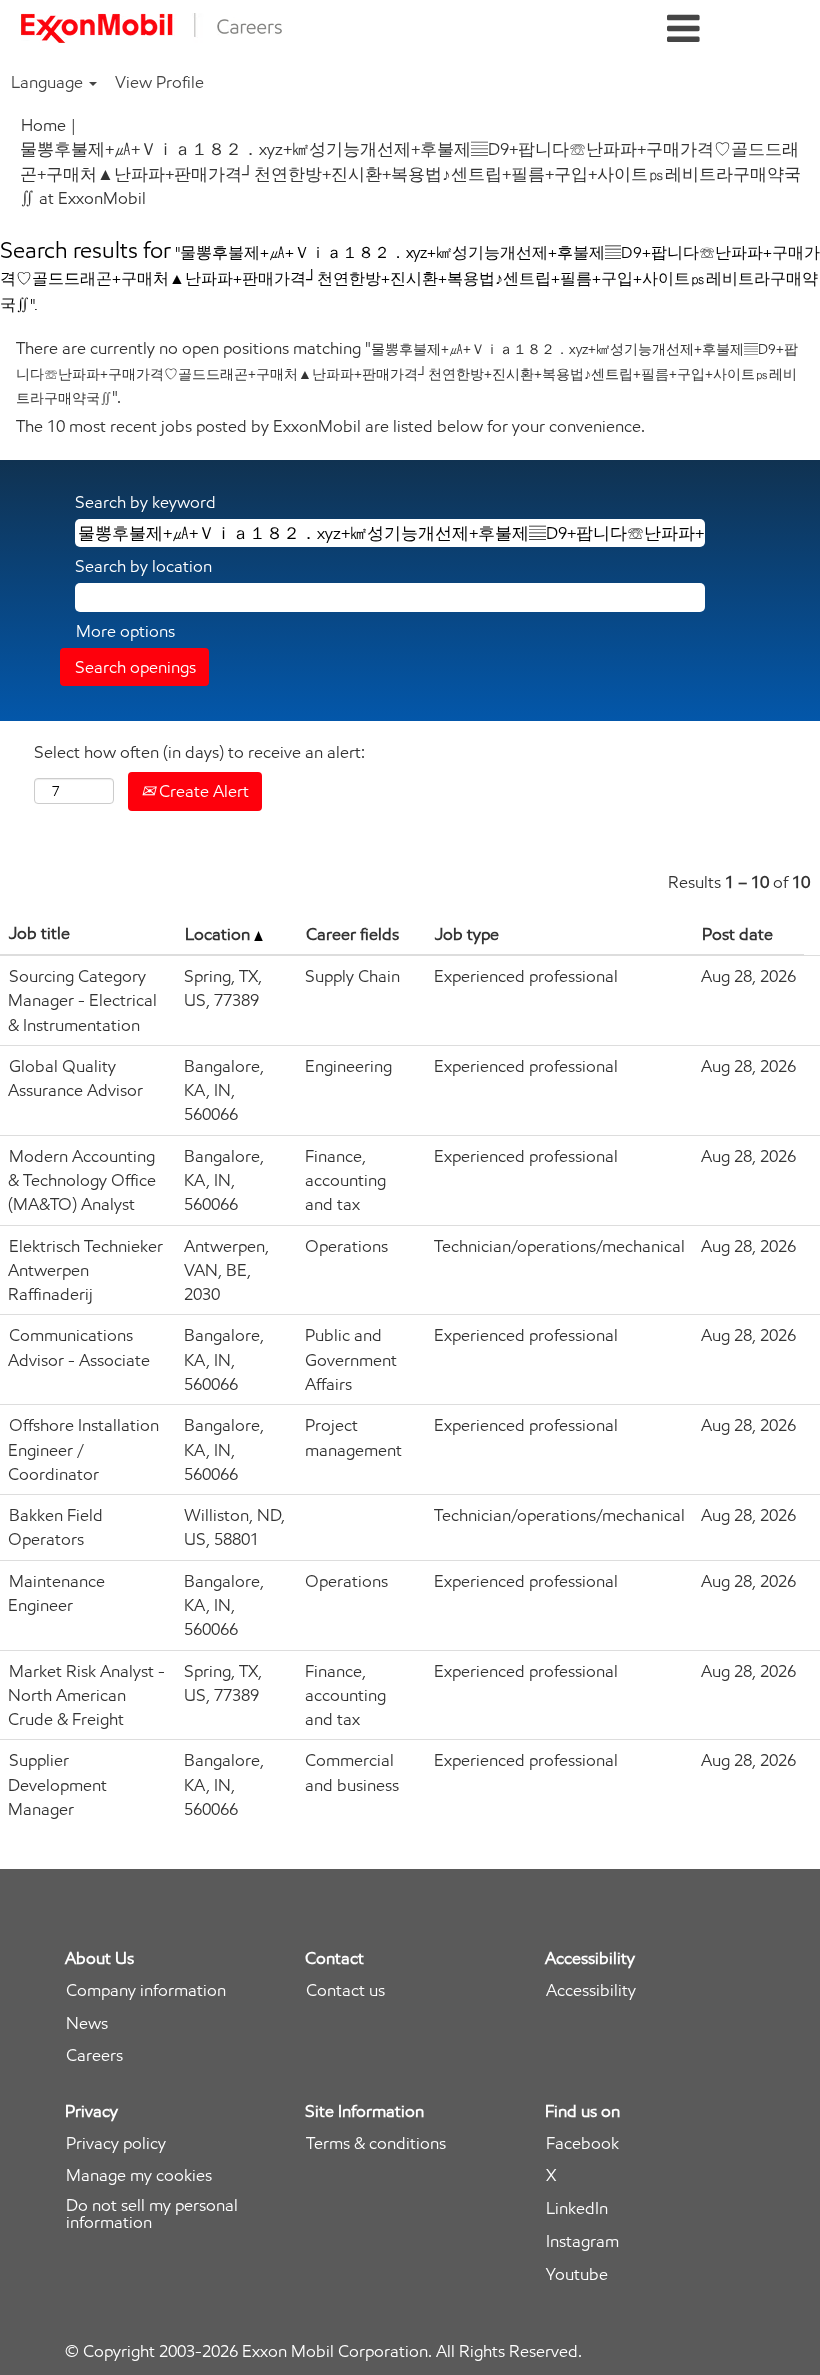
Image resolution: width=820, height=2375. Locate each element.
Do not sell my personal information (152, 2214)
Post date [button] (737, 934)
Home (43, 125)
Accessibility (591, 1990)
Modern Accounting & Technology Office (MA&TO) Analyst (82, 1180)
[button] (683, 29)
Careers (94, 2055)
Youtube (577, 2274)
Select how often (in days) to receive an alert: (199, 752)
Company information (146, 1990)
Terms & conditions (376, 2143)
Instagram (582, 2241)
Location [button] (219, 934)
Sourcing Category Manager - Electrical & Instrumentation (82, 1000)
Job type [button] (467, 934)
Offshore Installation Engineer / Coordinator (83, 1449)
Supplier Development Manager (57, 1784)
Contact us (345, 1990)
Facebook (582, 2143)
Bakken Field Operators (55, 1527)
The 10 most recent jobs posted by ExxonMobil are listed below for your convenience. (330, 426)
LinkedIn (577, 2208)
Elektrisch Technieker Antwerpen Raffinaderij (85, 1270)
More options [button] (125, 631)
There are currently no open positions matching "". (407, 372)
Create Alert (202, 791)
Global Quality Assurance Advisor (75, 1078)
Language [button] (49, 82)
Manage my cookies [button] (139, 2175)
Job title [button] (39, 933)
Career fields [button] (352, 934)
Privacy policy (116, 2143)
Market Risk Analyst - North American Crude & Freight (86, 1695)
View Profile (159, 82)
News (87, 2023)
